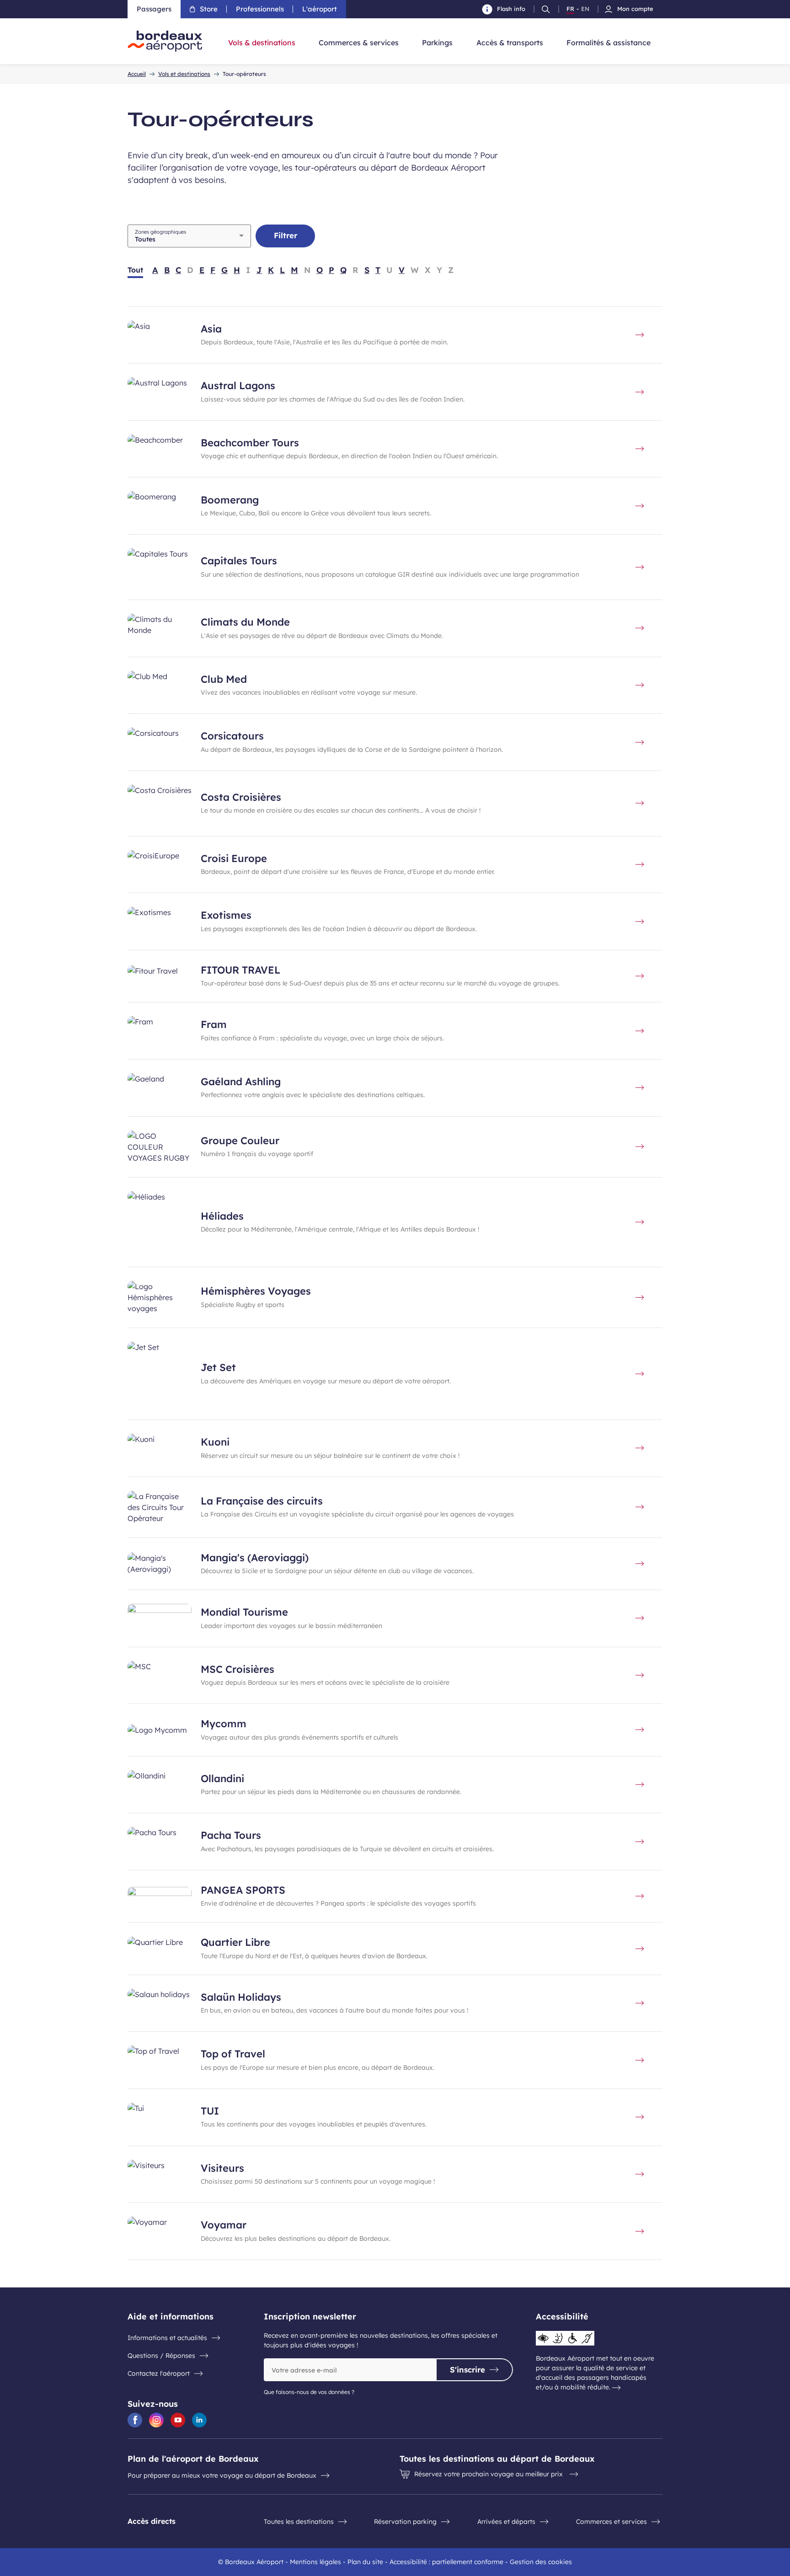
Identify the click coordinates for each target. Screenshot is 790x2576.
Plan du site (365, 2562)
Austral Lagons (238, 386)
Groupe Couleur (240, 1141)
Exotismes (226, 915)
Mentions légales (315, 2562)
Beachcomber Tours (250, 443)
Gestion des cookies (541, 2562)
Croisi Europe (234, 858)
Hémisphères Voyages (256, 1291)
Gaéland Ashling (241, 1082)
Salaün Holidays (241, 1997)
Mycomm (224, 1724)
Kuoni (215, 1442)
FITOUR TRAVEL (240, 970)
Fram (214, 1024)
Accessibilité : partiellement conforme (446, 2562)
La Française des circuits (262, 1501)
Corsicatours (232, 736)
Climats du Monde (245, 622)
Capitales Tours (239, 561)
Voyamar (224, 2225)
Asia (211, 329)
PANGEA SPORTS (243, 1890)
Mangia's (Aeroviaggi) (255, 1558)
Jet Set (218, 1367)
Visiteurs (222, 2168)
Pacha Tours (231, 1835)
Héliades (222, 1216)
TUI (210, 2111)
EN (585, 9)
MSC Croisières (238, 1669)
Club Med (224, 679)
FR (570, 9)
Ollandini (222, 1778)
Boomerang (230, 500)
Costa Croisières (241, 797)
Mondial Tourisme (244, 1612)
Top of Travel (233, 2054)
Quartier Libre (235, 1942)
